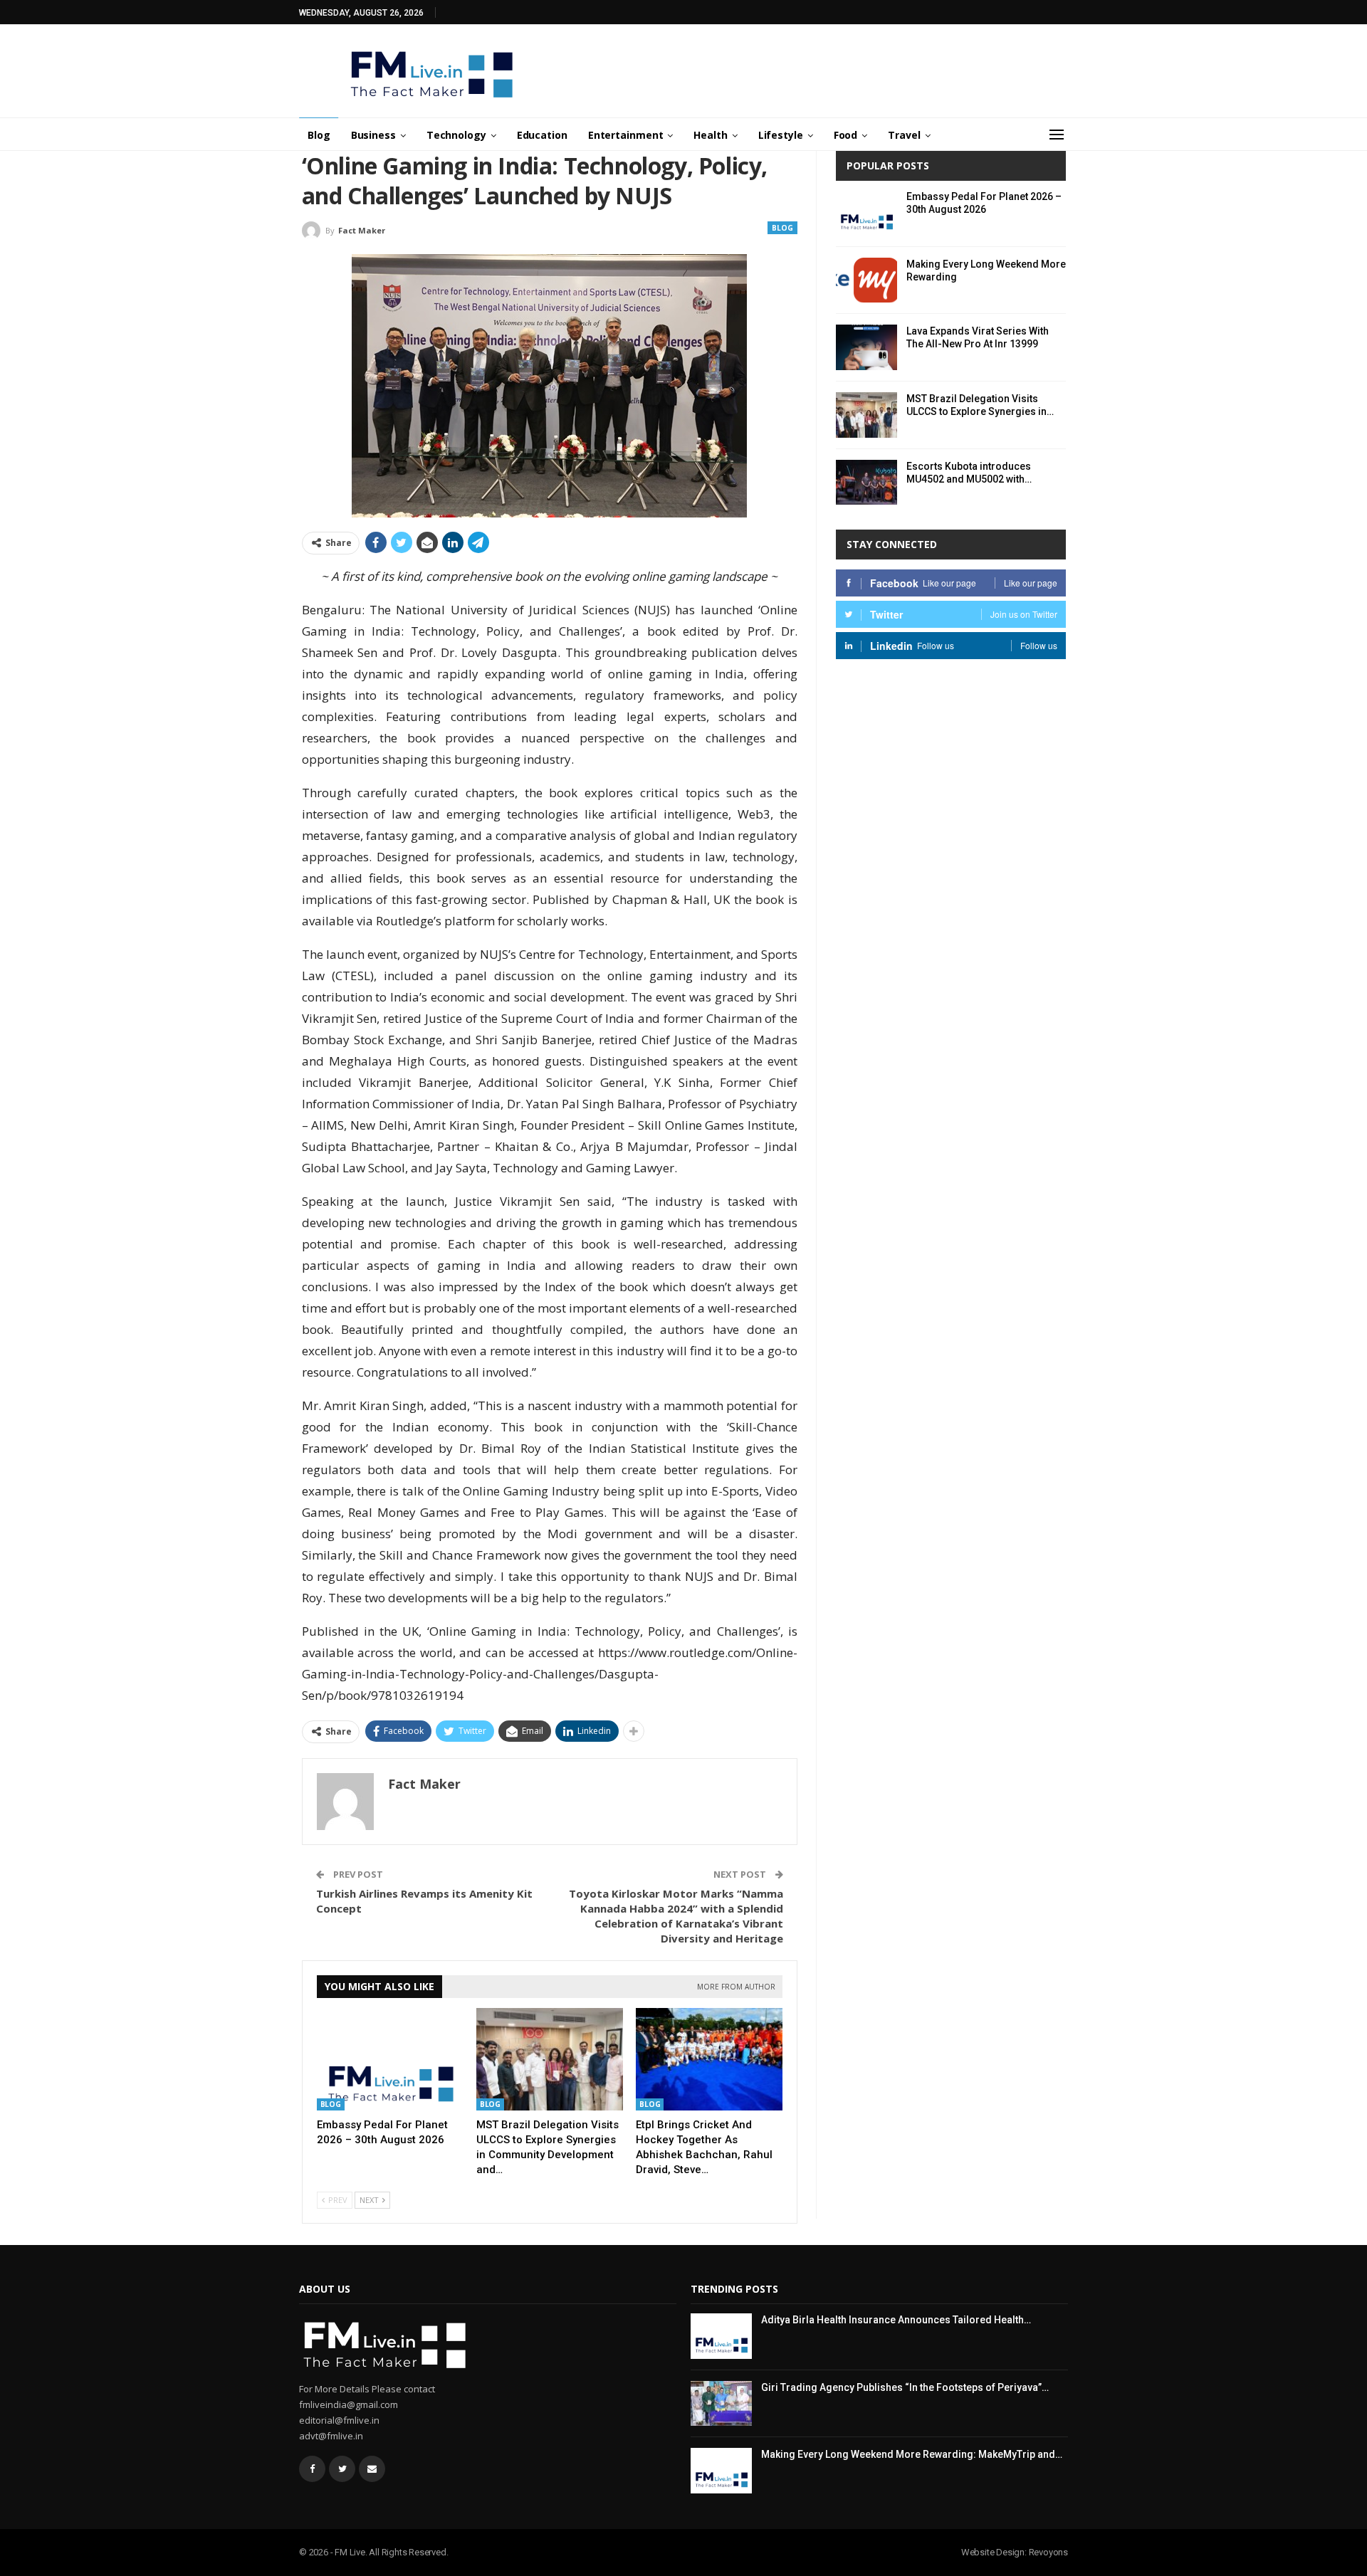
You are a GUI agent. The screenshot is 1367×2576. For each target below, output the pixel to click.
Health (710, 135)
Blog (319, 135)
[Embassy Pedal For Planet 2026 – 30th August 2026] (390, 2059)
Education (542, 135)
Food (846, 135)
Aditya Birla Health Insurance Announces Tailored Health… (896, 2320)
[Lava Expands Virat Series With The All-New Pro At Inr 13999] (866, 347)
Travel (904, 135)
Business (373, 135)
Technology (456, 135)
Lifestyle (781, 135)
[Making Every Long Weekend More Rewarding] (866, 280)
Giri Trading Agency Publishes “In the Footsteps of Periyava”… (905, 2387)
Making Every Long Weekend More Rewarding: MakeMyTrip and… (912, 2454)
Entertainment (626, 135)
